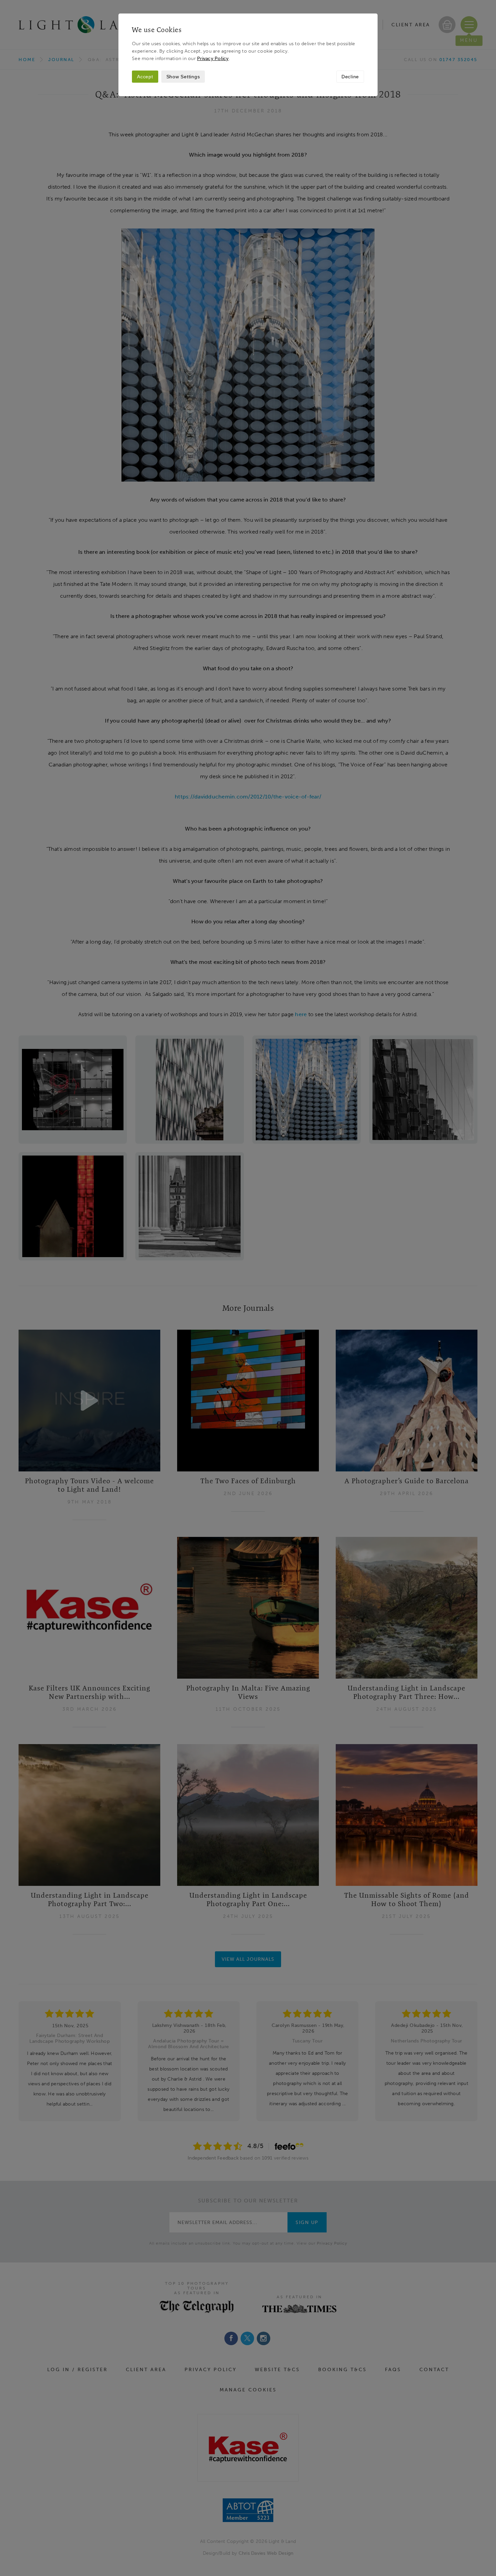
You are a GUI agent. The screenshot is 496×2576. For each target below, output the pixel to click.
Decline (350, 77)
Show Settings (183, 77)
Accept (145, 77)
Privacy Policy (213, 58)
